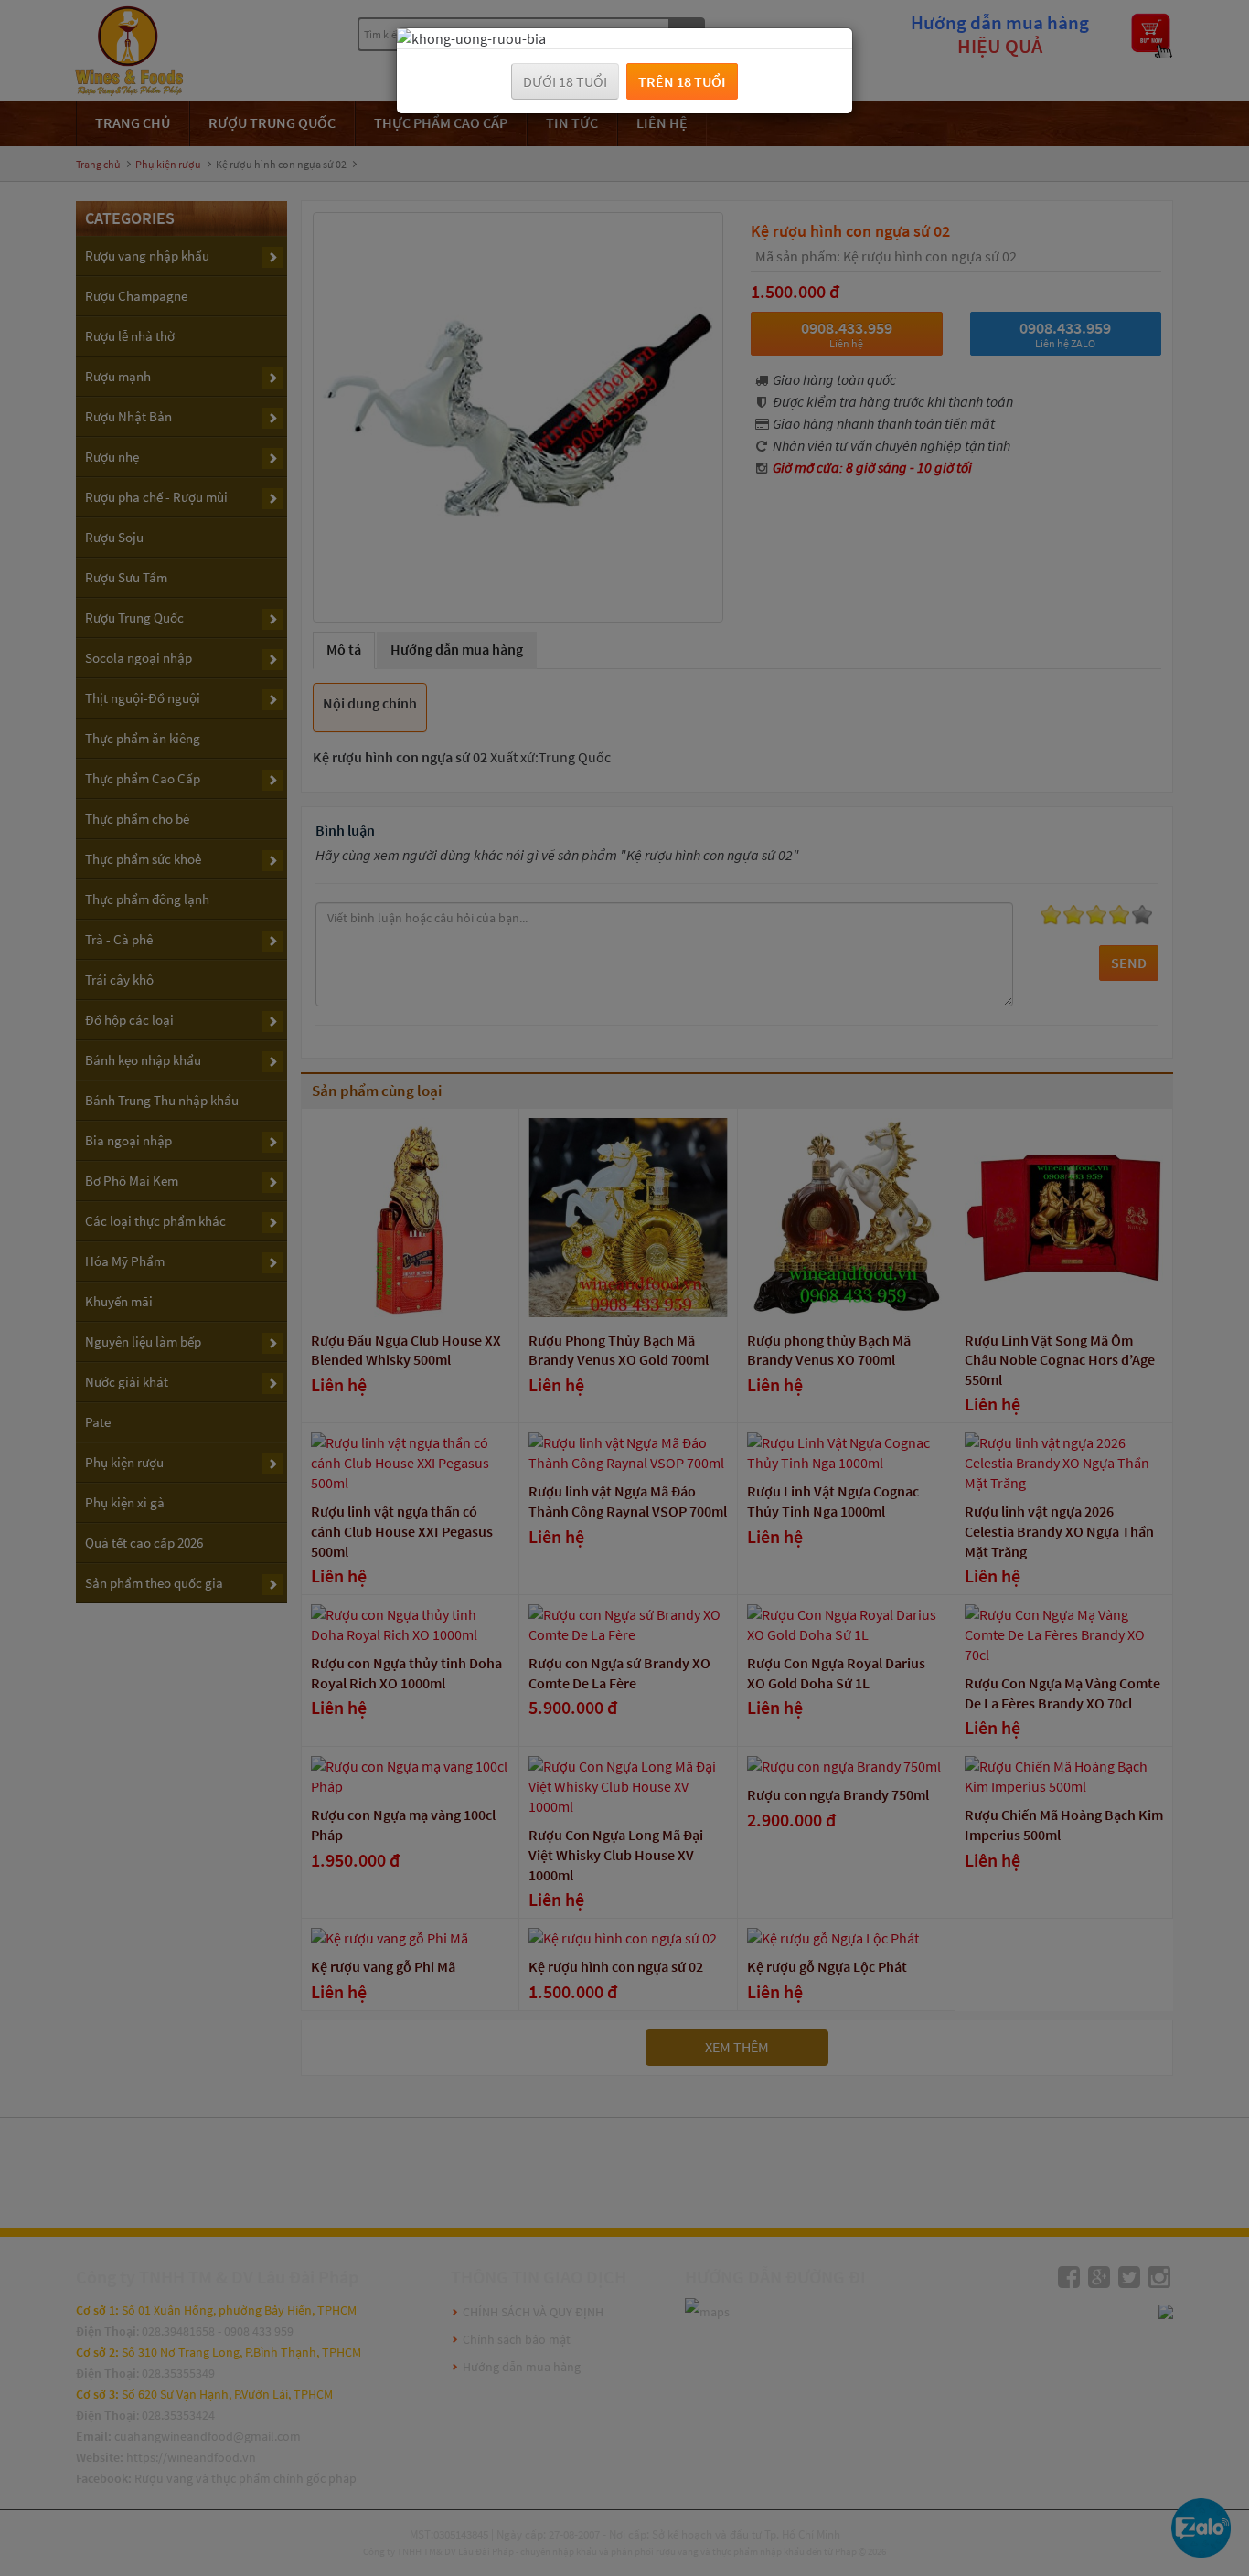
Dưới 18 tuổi (565, 81)
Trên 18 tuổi (682, 81)
